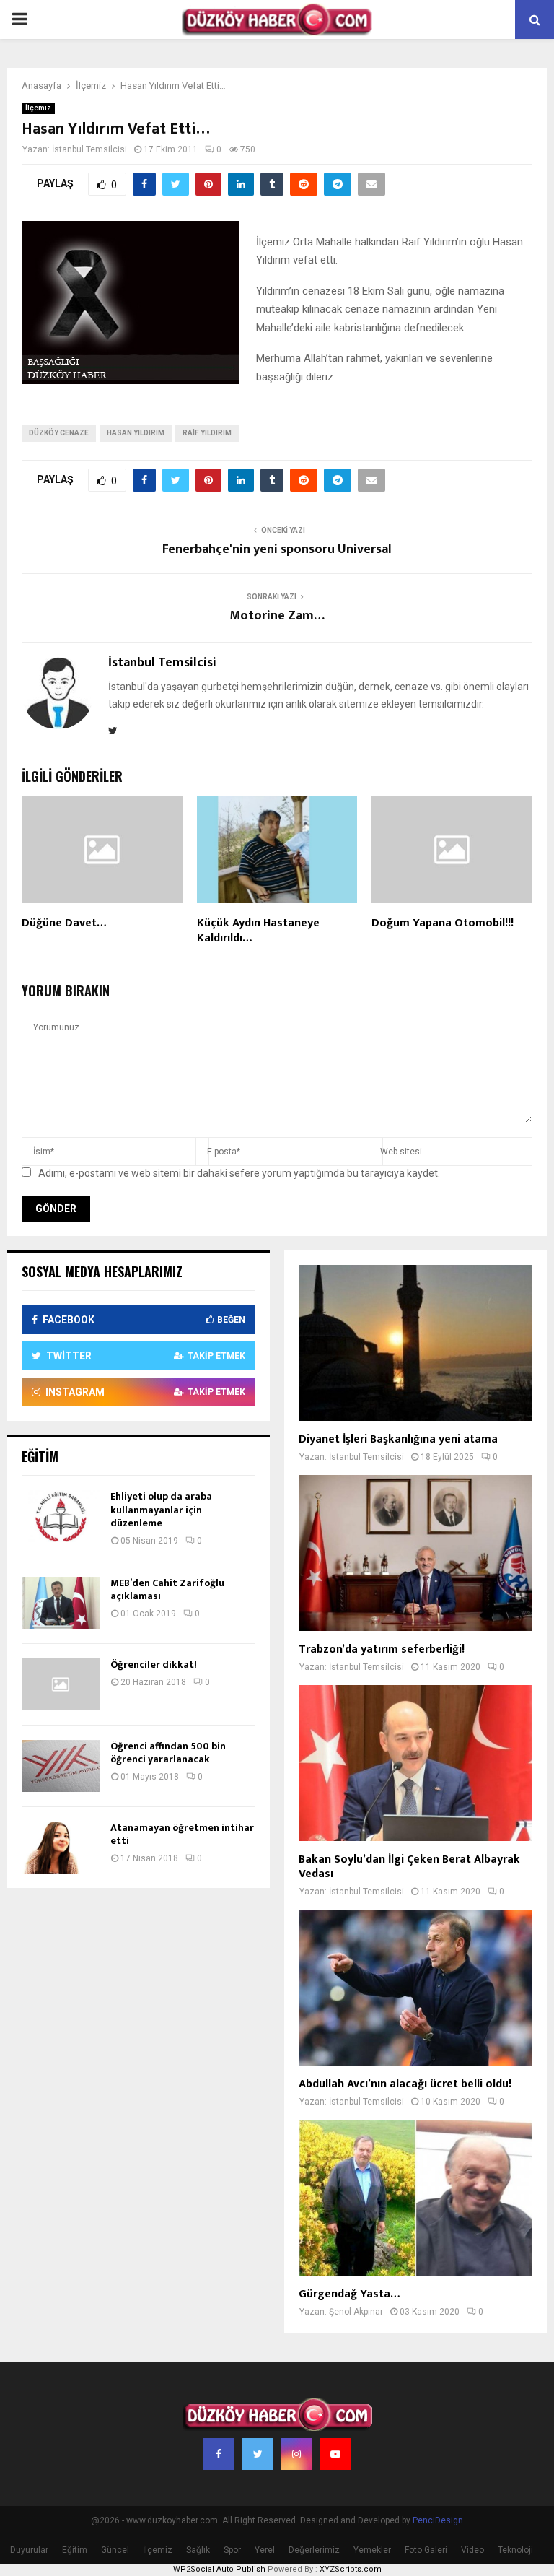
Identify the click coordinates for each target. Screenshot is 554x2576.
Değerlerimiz (314, 2550)
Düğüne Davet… (64, 923)
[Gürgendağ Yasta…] (415, 2198)
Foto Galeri (426, 2550)
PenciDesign (438, 2520)
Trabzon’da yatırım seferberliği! (382, 1649)
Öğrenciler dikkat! (154, 1665)
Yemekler (372, 2550)
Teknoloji (515, 2550)
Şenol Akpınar (356, 2312)
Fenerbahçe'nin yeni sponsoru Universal (277, 549)
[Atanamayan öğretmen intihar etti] (61, 1848)
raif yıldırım (207, 433)
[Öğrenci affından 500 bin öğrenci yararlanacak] (61, 1766)
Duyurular (29, 2550)
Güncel (115, 2550)
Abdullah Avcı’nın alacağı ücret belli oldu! (405, 2084)
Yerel (265, 2550)
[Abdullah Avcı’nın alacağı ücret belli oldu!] (415, 1988)
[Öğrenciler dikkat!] (61, 1684)
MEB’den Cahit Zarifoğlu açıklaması (167, 1589)
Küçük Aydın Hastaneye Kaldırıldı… (258, 931)
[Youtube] (335, 2454)
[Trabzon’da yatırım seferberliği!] (415, 1553)
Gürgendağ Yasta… (349, 2294)
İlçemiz (38, 108)
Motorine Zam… (277, 616)
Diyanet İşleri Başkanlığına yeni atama (398, 1439)
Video (472, 2550)
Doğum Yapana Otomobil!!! (443, 923)
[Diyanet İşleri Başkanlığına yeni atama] (415, 1343)
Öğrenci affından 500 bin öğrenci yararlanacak (168, 1753)
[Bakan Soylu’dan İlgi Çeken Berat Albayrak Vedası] (415, 1763)
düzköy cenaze (59, 433)
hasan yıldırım (136, 433)
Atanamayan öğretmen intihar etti (182, 1834)
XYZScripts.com (351, 2569)
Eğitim (75, 2550)
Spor (232, 2550)
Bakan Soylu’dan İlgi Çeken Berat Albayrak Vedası (409, 1867)
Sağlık (198, 2550)
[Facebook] (219, 2454)
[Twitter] (258, 2454)
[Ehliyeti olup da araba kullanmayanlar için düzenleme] (61, 1516)
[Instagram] (296, 2454)
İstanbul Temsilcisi (89, 149)
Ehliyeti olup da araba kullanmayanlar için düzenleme (161, 1509)
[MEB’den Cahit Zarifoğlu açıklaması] (61, 1603)
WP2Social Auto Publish (219, 2569)
